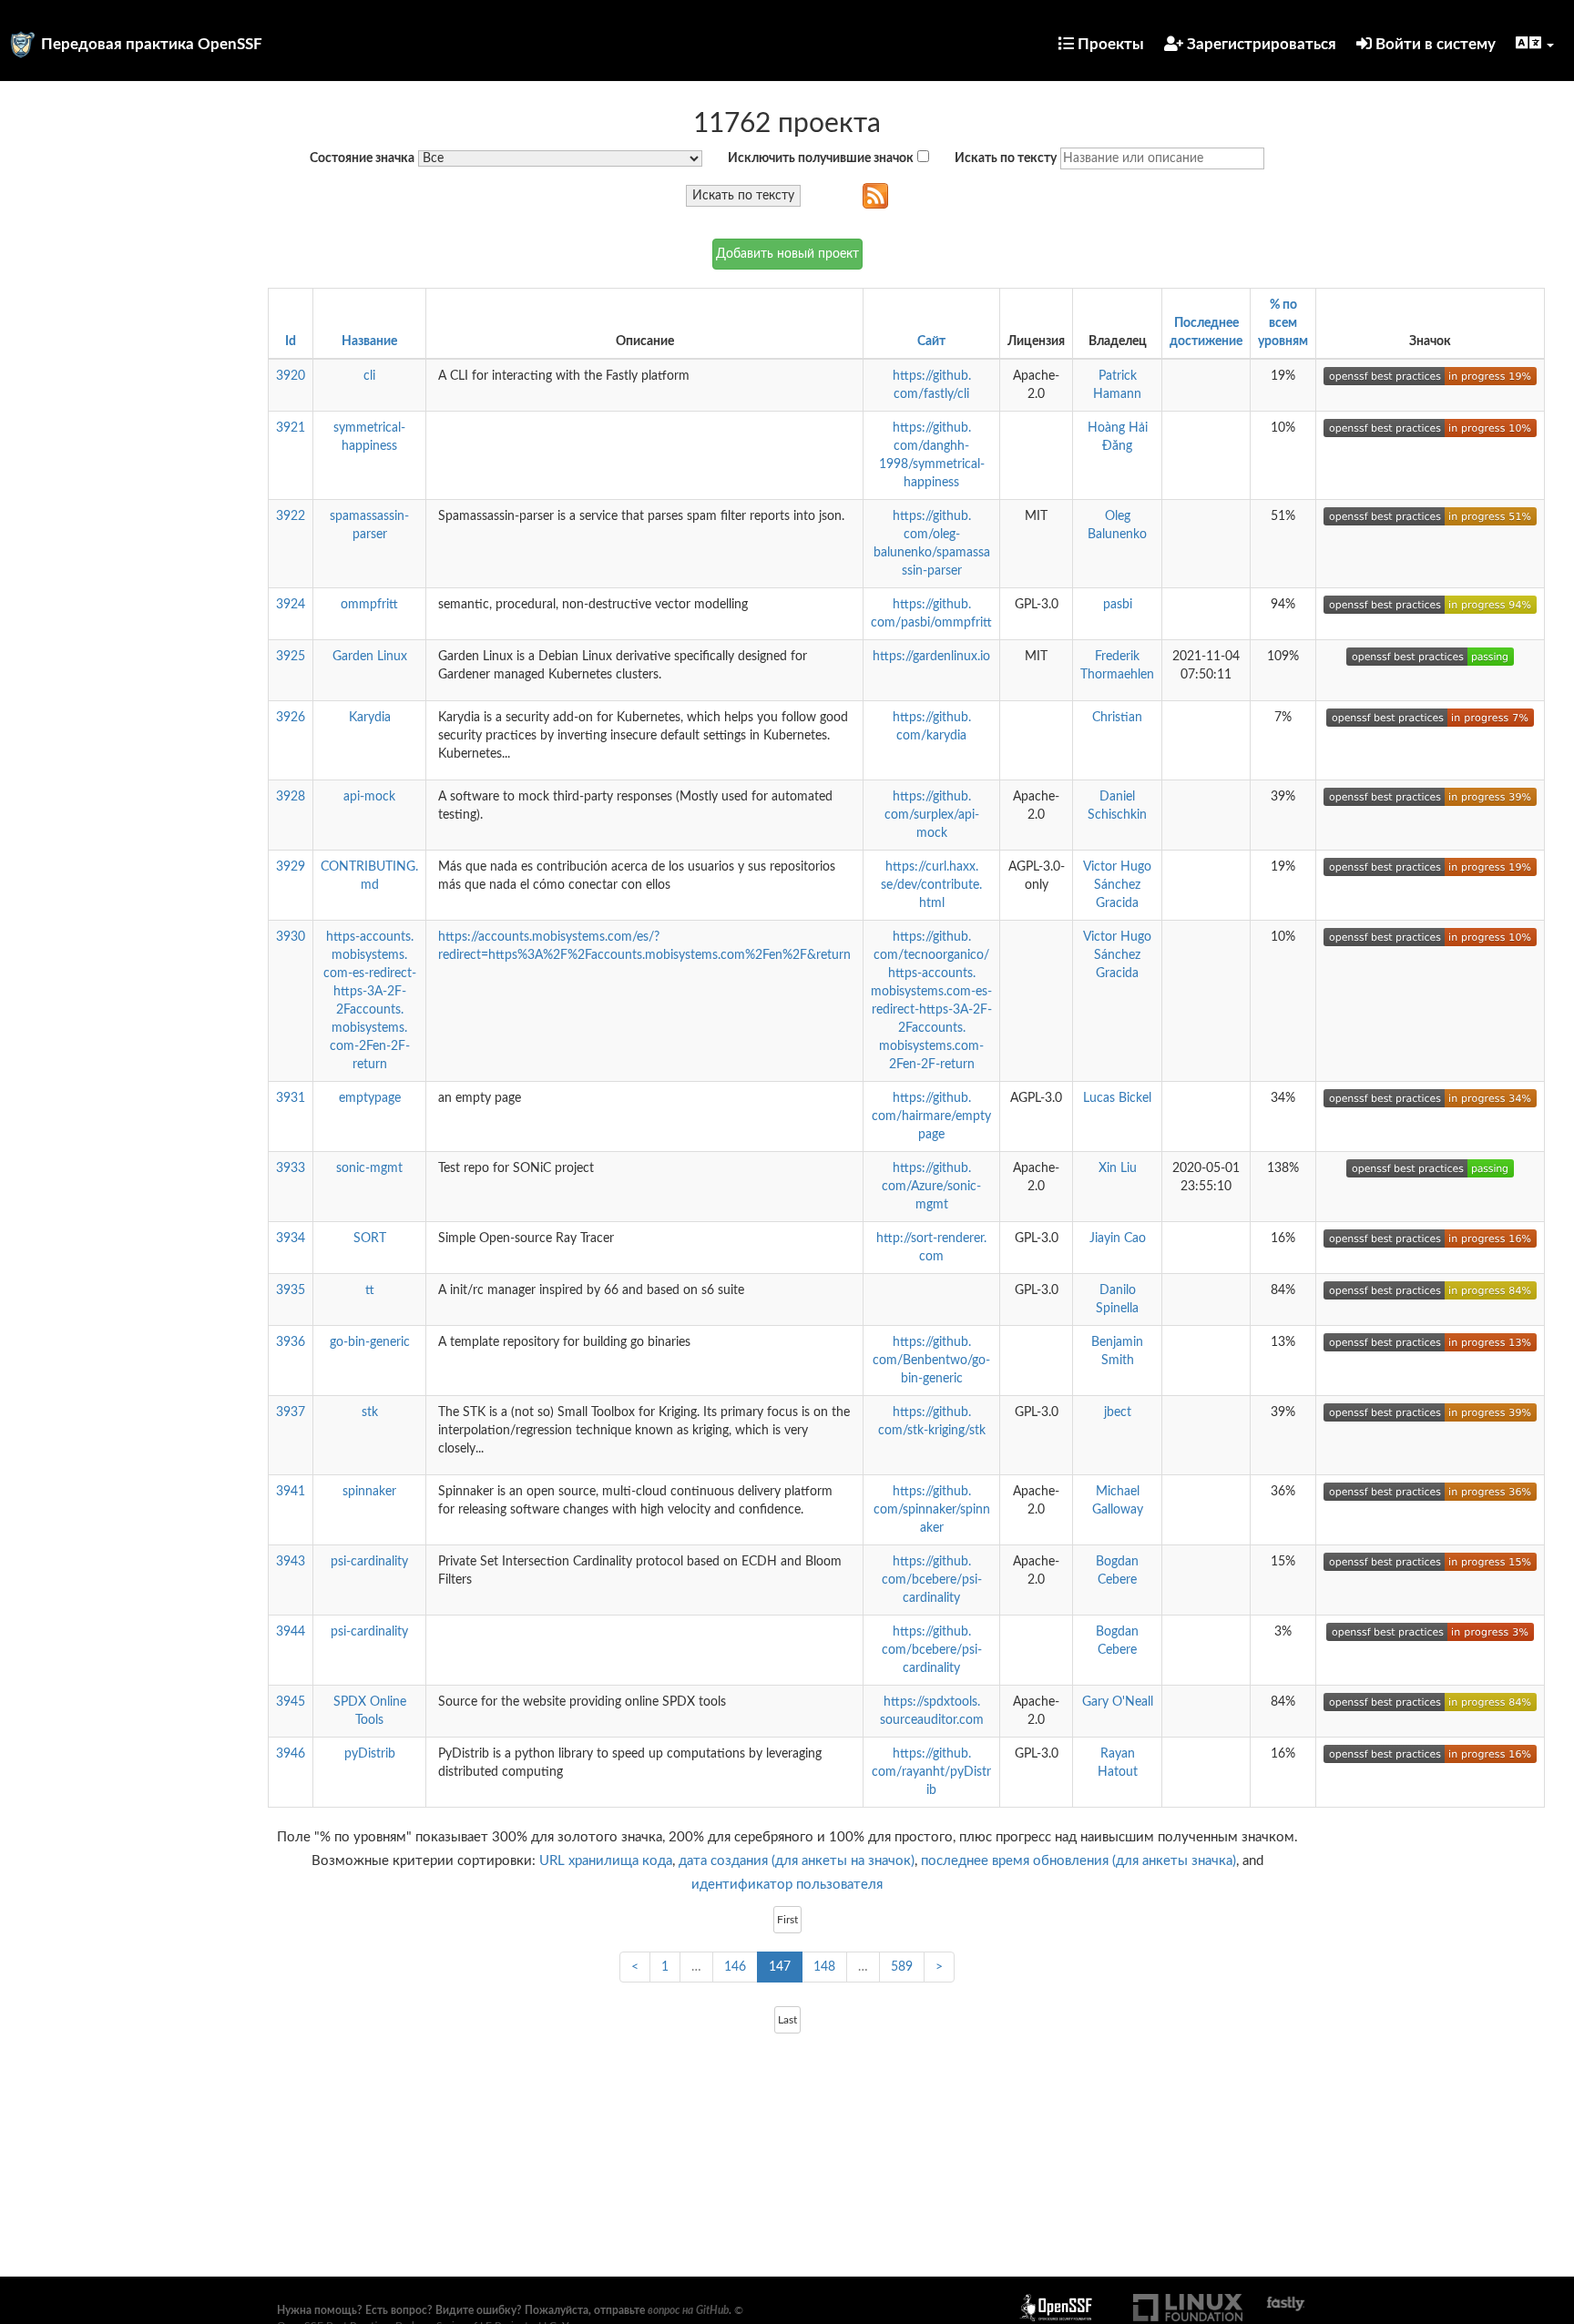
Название (369, 341)
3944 (291, 1632)
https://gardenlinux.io (931, 657)
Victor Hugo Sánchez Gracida (1117, 885)
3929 (291, 867)
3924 (291, 605)
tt (370, 1290)
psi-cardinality (369, 1562)
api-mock (369, 797)
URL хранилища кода (606, 1861)
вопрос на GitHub (688, 2310)
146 (735, 1967)
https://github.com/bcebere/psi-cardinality (932, 1580)
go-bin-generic (370, 1342)
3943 (291, 1562)
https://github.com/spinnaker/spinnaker (932, 1510)
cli (369, 376)
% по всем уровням (1283, 323)
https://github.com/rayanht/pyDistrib (931, 1772)
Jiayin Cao (1118, 1238)
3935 (291, 1290)
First (787, 1920)
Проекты (1109, 44)
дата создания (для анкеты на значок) (797, 1861)
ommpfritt (369, 605)
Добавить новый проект (787, 254)
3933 (291, 1168)
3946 (291, 1754)
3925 (291, 657)
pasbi (1118, 605)
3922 (291, 516)
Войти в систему (1434, 44)
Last (787, 2020)
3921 (291, 428)
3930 (291, 937)
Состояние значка (362, 158)
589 (902, 1967)
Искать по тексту (1006, 158)
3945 (291, 1702)
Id (291, 341)
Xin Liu (1118, 1168)
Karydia (370, 718)
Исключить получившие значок (821, 158)
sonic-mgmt (369, 1168)
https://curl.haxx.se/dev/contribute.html (931, 885)
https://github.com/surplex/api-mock (932, 815)
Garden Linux (370, 657)
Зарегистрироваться (1260, 44)
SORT (370, 1238)
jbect (1118, 1412)
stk (370, 1412)
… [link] (696, 1967)
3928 (291, 797)
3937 (291, 1412)
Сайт (931, 341)
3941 (291, 1492)
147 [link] (780, 1967)
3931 (291, 1098)
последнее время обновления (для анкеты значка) (1078, 1861)
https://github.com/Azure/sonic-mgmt (931, 1187)
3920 (291, 376)
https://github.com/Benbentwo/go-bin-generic (931, 1361)
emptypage (370, 1098)
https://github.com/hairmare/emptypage (931, 1116)
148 (824, 1967)
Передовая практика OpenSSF (152, 44)
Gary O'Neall (1118, 1702)
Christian (1117, 718)
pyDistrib (370, 1754)
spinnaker (369, 1492)
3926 (291, 718)
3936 (291, 1342)
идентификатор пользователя (787, 1885)
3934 (291, 1238)
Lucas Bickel (1117, 1098)
